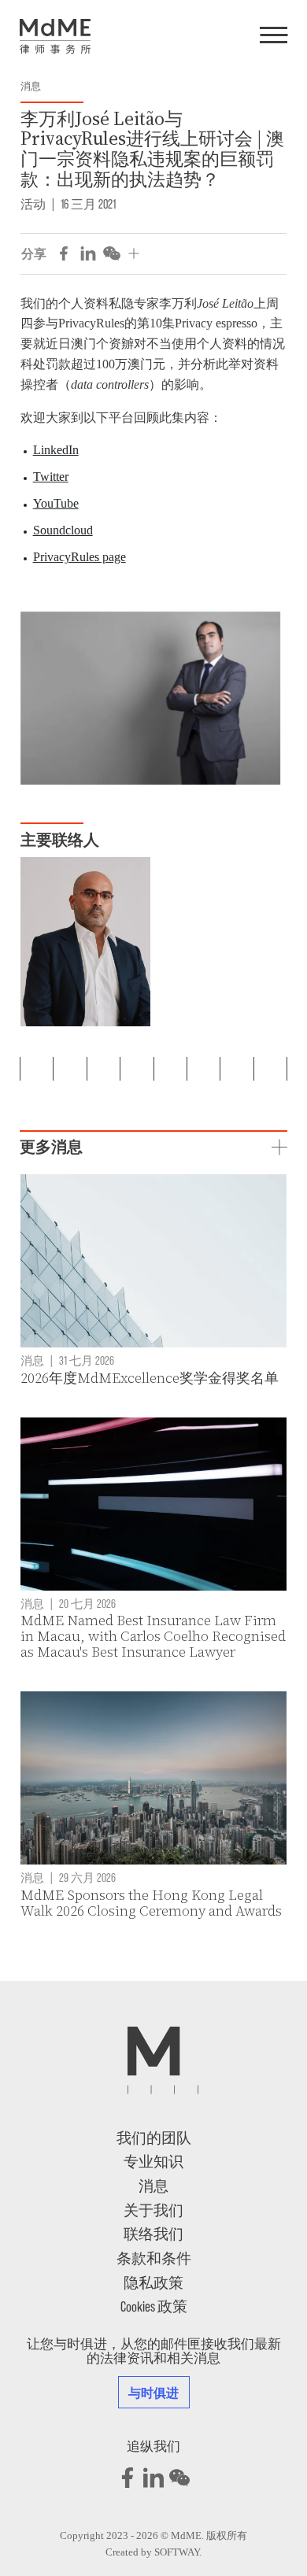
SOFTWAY (177, 2552)
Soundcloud (63, 530)
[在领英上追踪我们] (153, 2478)
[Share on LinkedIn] (88, 253)
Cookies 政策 (154, 2306)
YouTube (56, 503)
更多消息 (51, 1147)
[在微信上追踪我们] (179, 2478)
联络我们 (153, 2233)
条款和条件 (154, 2258)
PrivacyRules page (80, 557)
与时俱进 (154, 2392)
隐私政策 (153, 2282)
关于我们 (153, 2210)
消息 (31, 87)
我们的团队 (154, 2137)
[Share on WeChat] (112, 253)
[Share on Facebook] (64, 253)
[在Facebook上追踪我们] (128, 2478)
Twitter (51, 477)
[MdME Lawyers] (55, 37)
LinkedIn (56, 450)
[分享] (134, 253)
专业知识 (153, 2161)
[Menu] (274, 36)
